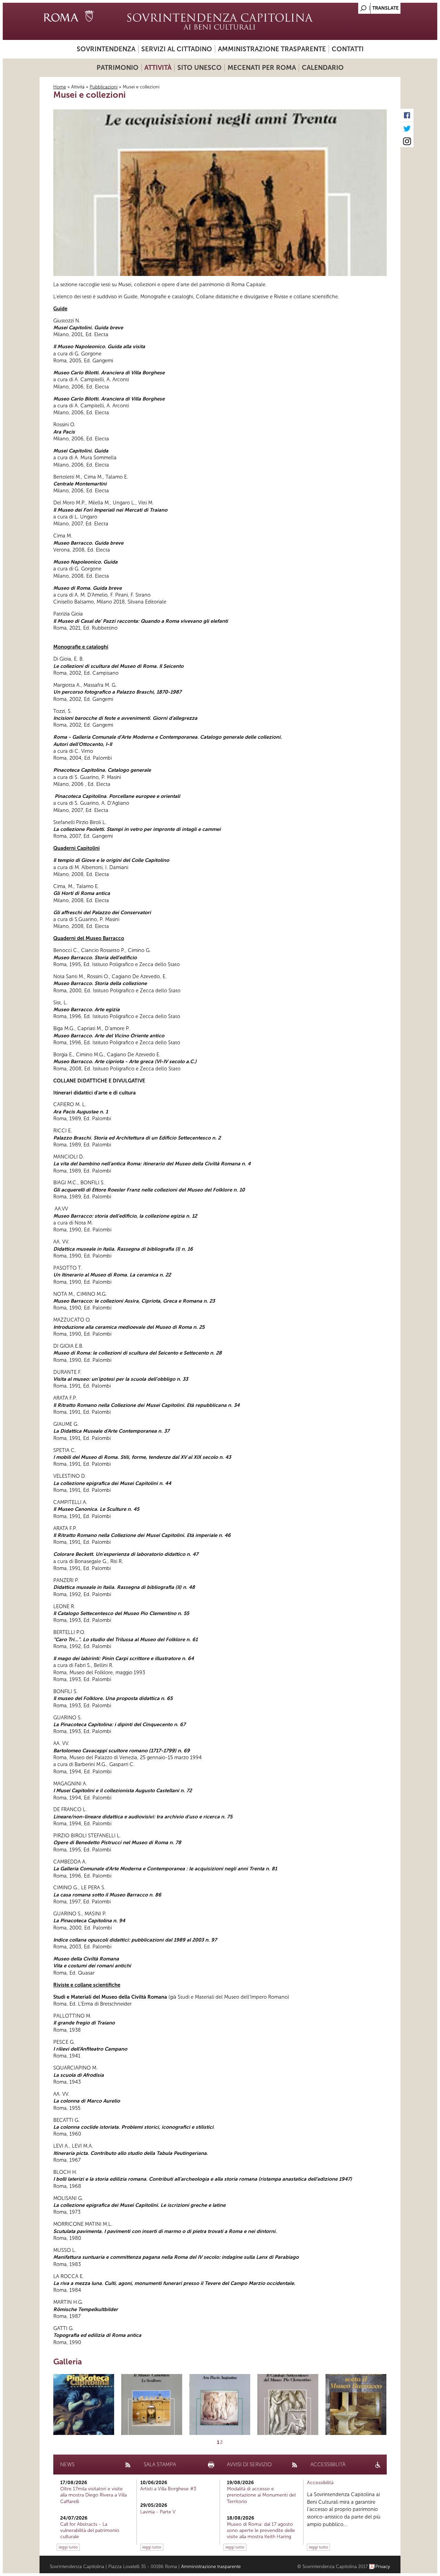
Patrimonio (118, 68)
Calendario (323, 68)
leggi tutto (68, 2547)
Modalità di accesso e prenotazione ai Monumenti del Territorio (261, 2495)
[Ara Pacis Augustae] (220, 2404)
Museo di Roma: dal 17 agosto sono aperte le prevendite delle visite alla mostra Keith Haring (261, 2530)
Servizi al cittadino (177, 49)
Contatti (348, 49)
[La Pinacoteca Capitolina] (84, 2404)
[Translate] (378, 6)
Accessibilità (320, 2483)
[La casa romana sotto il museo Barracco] (356, 2404)
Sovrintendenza (106, 49)
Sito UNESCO (200, 68)
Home (60, 87)
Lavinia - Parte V (158, 2512)
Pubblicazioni (104, 87)
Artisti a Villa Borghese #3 (168, 2489)
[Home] (220, 21)
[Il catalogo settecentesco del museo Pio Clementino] (288, 2404)
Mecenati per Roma (262, 68)
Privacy (383, 2567)
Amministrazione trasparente (272, 49)
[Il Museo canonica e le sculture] (152, 2404)
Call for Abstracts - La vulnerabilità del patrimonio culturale (90, 2530)
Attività (158, 68)
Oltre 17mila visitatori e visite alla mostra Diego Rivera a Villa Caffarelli (93, 2495)
